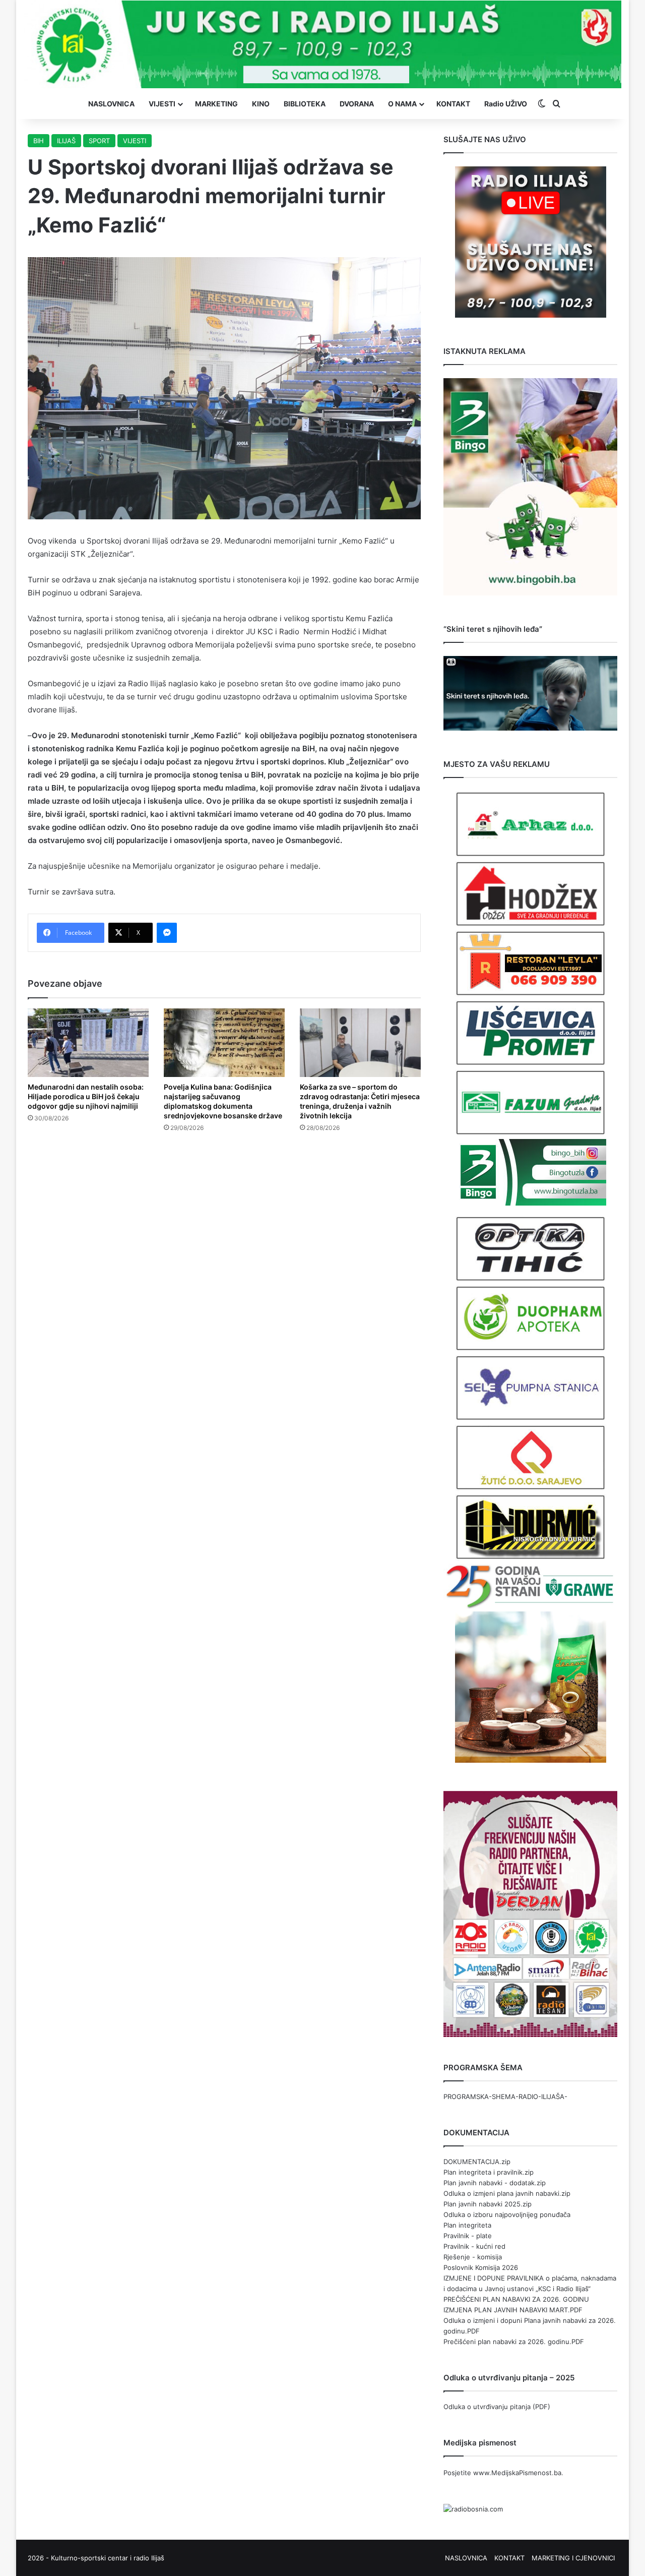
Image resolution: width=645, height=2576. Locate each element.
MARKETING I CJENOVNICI (573, 2558)
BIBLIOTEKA (305, 104)
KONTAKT (453, 104)
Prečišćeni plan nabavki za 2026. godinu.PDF (514, 2342)
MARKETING (216, 104)
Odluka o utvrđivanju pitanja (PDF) (497, 2407)
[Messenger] (167, 933)
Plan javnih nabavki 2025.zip (488, 2204)
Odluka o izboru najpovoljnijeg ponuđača (507, 2214)
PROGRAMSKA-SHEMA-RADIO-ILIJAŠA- (505, 2096)
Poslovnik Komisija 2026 (481, 2267)
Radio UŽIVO (506, 104)
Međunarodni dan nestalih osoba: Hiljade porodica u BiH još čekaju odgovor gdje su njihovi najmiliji (86, 1096)
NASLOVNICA (111, 104)
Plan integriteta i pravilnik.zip (489, 2172)
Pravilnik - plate (468, 2236)
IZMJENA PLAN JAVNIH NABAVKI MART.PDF (513, 2310)
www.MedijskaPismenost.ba (517, 2473)
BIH (39, 141)
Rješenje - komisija (473, 2257)
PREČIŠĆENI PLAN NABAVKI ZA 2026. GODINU (516, 2299)
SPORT (99, 141)
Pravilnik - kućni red (474, 2246)
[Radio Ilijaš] (322, 44)
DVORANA (357, 104)
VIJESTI (162, 104)
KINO (261, 104)
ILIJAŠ (66, 141)
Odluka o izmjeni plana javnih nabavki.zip (507, 2193)
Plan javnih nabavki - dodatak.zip (495, 2183)
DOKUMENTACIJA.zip (477, 2162)
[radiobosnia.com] (473, 2509)
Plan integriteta (467, 2225)
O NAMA (402, 104)
